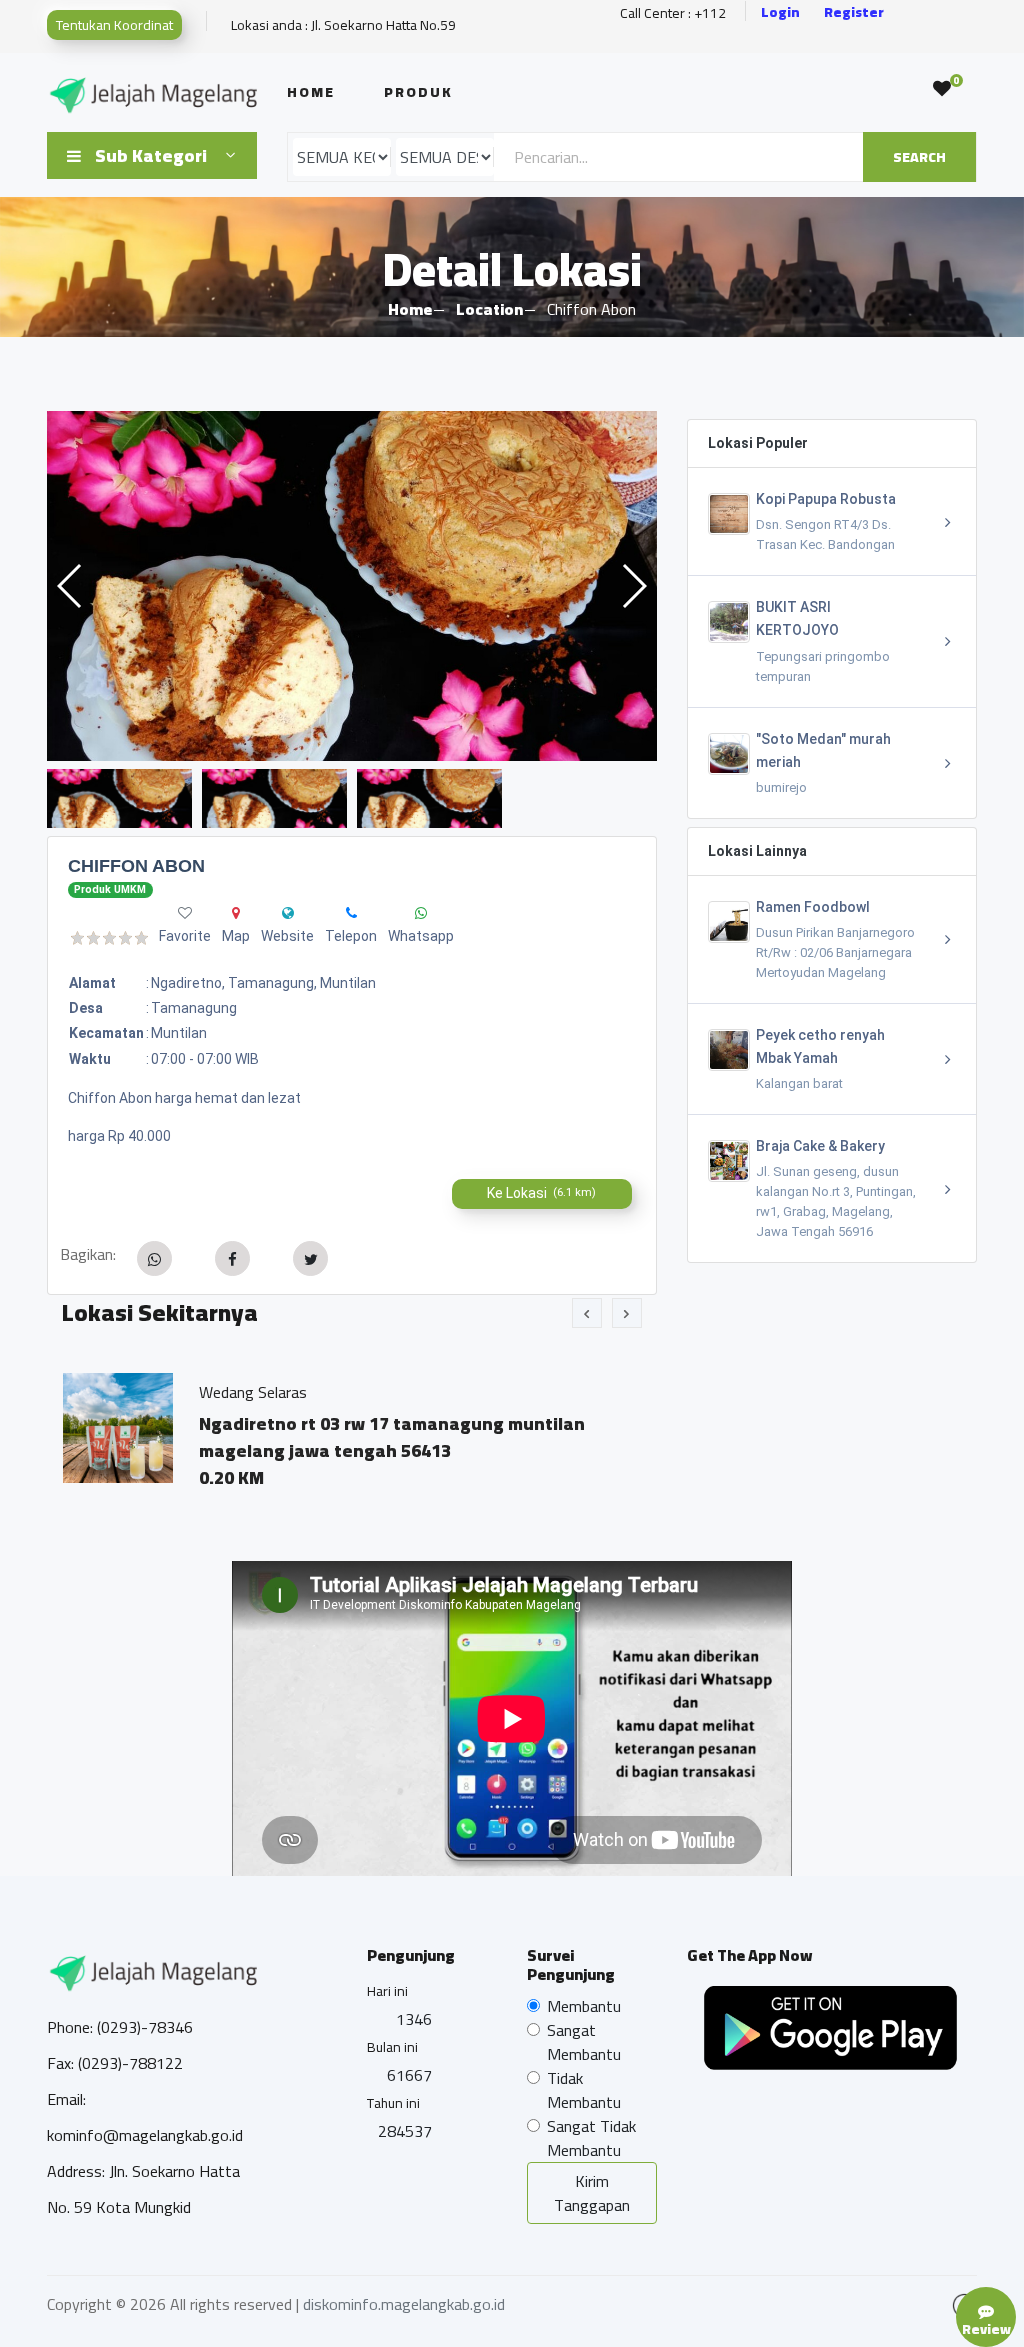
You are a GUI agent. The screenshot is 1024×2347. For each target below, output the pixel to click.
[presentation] (587, 1313)
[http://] (288, 913)
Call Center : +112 (673, 13)
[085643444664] (351, 913)
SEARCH (919, 157)
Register (854, 12)
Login (780, 12)
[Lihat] (352, 586)
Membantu (584, 2006)
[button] (633, 586)
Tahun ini (393, 2103)
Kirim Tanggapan (592, 2193)
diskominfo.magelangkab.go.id (404, 2304)
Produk (418, 92)
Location (489, 309)
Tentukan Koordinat (114, 25)
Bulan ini (392, 2047)
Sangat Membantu (584, 2042)
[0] (942, 89)
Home (311, 92)
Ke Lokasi (541, 1193)
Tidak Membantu (584, 2090)
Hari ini (387, 1991)
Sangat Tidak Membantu (591, 2138)
